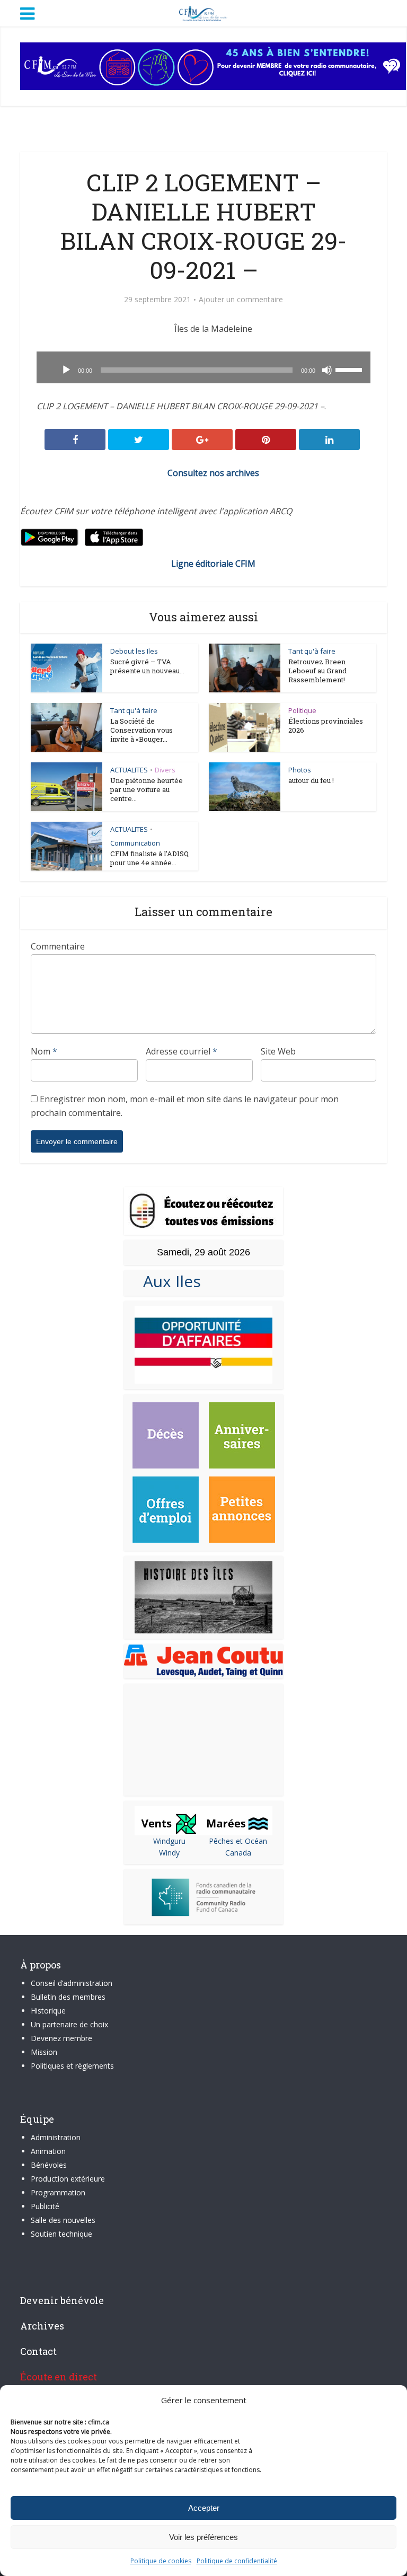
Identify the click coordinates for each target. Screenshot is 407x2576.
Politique (302, 710)
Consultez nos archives (213, 473)
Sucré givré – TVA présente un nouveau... (147, 666)
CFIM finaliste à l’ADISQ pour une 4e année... (149, 858)
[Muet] (327, 370)
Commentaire (58, 946)
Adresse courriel (182, 1051)
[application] (203, 367)
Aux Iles (168, 1281)
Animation (48, 2151)
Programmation (58, 2192)
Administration (56, 2137)
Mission (44, 2052)
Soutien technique (61, 2234)
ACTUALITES (129, 770)
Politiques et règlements (72, 2066)
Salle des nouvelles (63, 2220)
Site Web (278, 1051)
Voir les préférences (203, 2537)
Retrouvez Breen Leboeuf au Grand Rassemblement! (317, 671)
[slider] (350, 369)
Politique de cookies (161, 2561)
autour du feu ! (311, 780)
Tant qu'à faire (312, 651)
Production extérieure (68, 2179)
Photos (300, 770)
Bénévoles (49, 2165)
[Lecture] (66, 370)
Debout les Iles (134, 651)
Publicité (45, 2206)
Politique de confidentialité (237, 2561)
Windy (169, 1853)
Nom (44, 1051)
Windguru (169, 1841)
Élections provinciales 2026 (326, 726)
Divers (165, 770)
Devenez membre (61, 2038)
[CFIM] (203, 12)
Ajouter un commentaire (241, 300)
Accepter (204, 2508)
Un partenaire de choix (69, 2024)
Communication (135, 843)
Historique (48, 2011)
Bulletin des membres (68, 1997)
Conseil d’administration (72, 1983)
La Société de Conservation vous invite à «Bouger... (141, 730)
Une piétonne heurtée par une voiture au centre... (147, 789)
